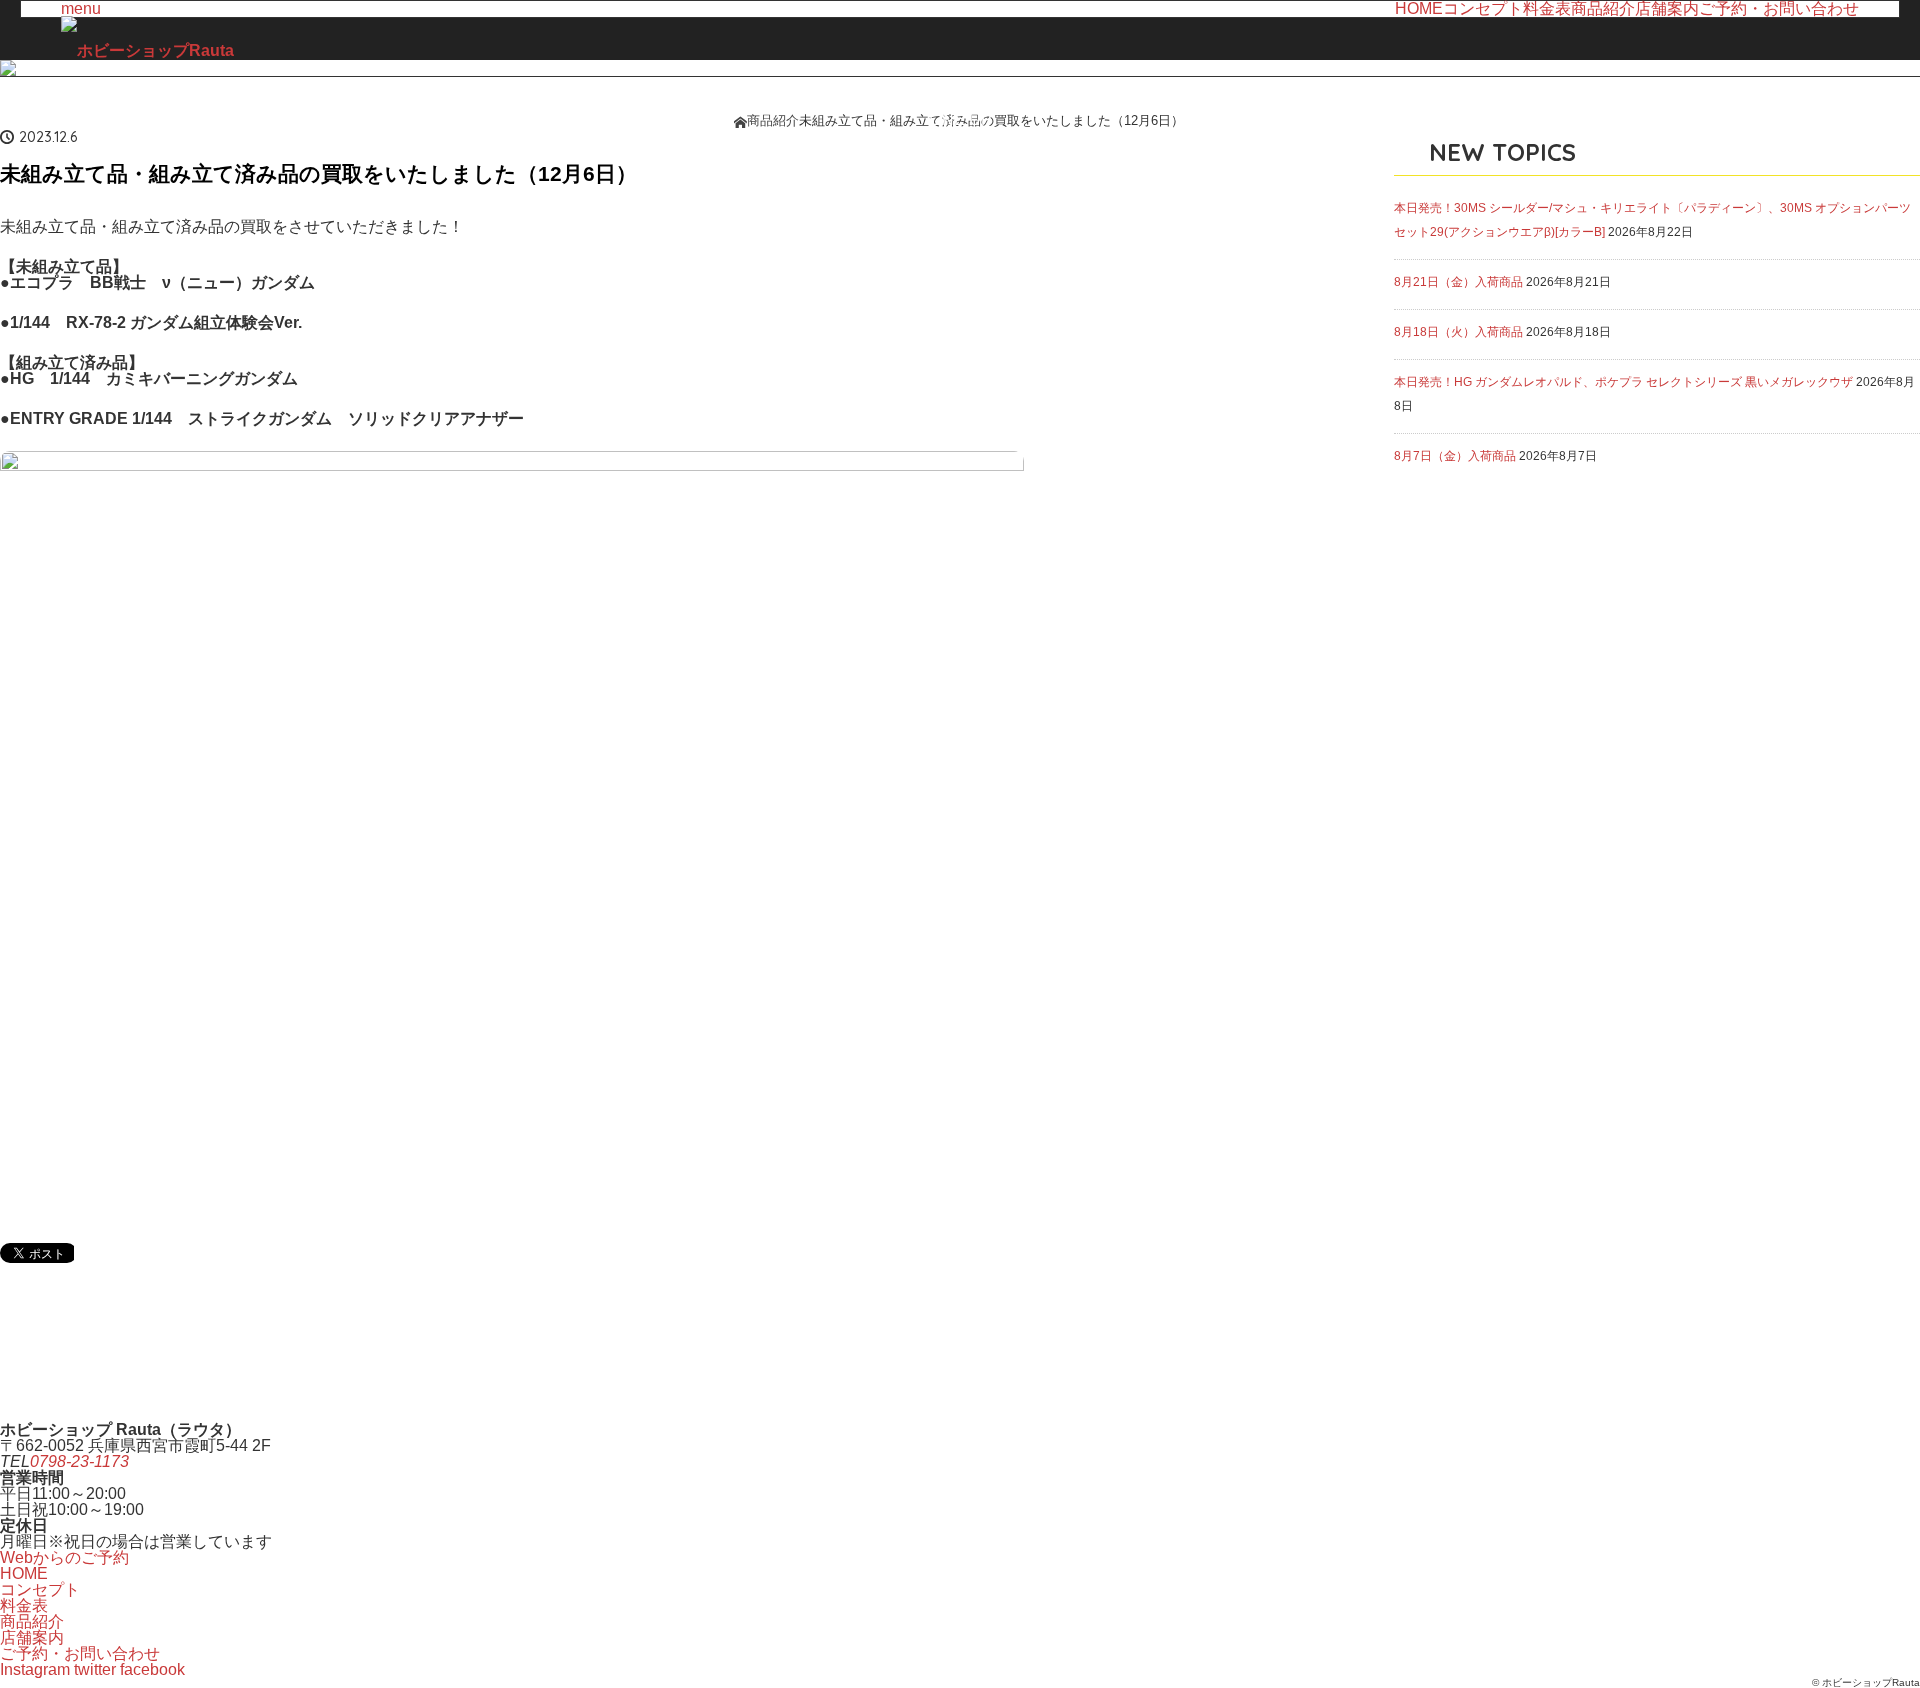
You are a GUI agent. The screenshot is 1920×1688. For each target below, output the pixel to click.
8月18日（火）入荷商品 (1458, 332)
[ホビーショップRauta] (147, 51)
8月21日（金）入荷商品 (1458, 282)
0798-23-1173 (79, 1461)
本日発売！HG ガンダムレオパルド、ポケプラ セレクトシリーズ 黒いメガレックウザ (1623, 382)
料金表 (1547, 9)
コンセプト (1483, 9)
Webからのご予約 (64, 1557)
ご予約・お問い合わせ (1779, 9)
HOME (1419, 9)
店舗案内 (1667, 9)
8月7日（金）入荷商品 (1455, 456)
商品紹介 (1603, 9)
